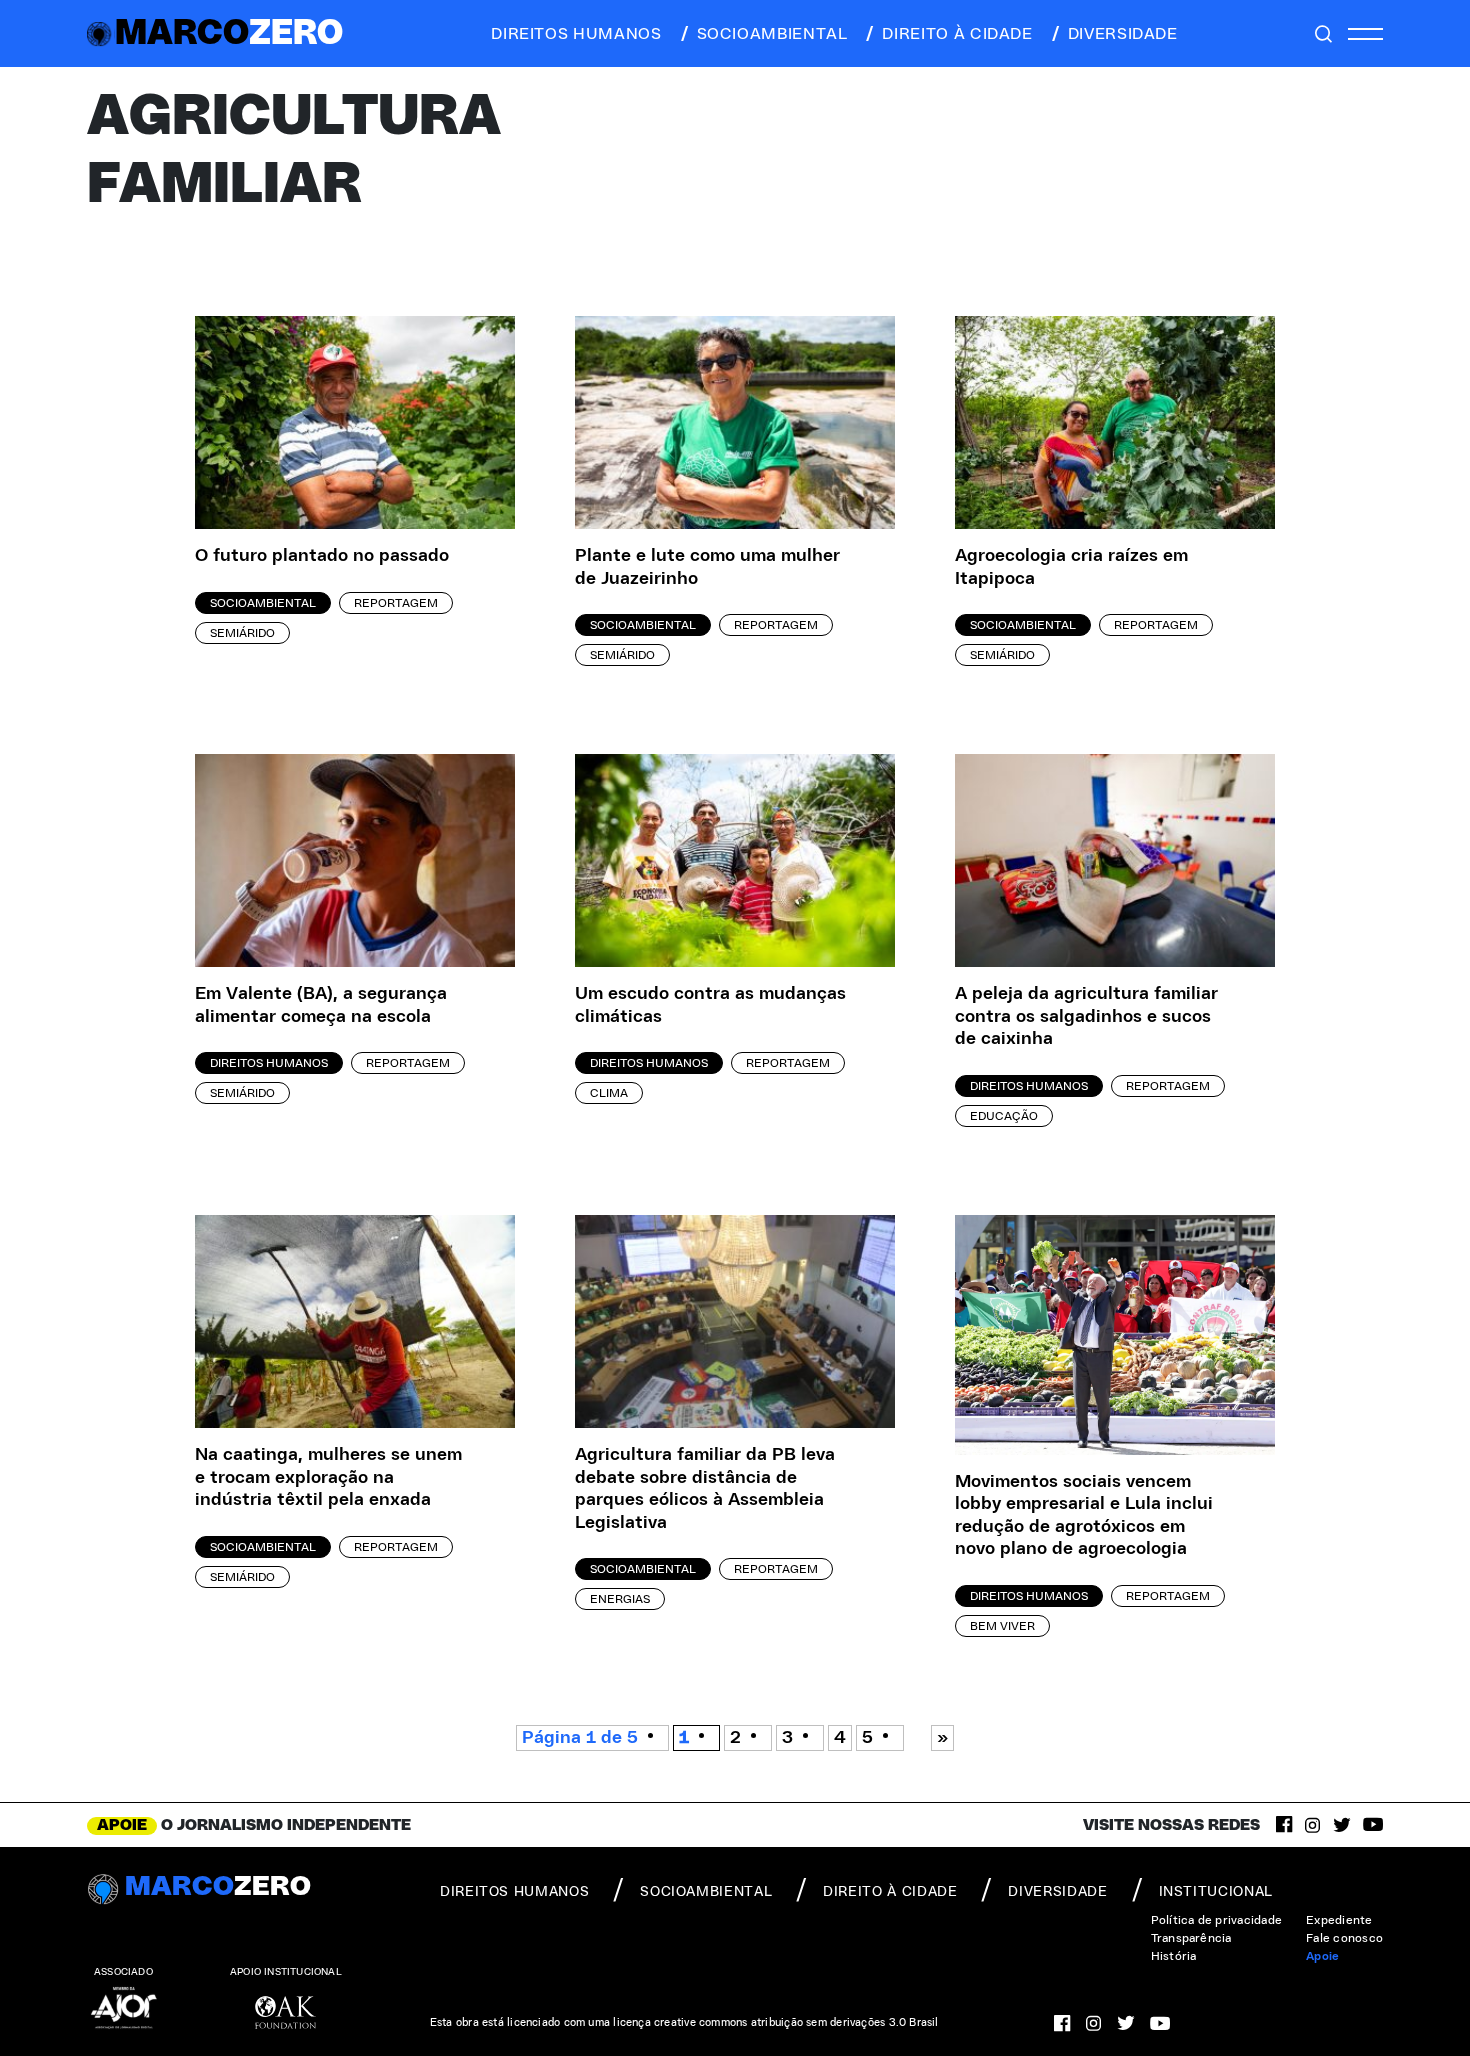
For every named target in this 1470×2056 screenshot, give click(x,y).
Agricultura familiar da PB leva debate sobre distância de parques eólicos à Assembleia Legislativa (705, 1489)
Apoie (1322, 1956)
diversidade (1123, 34)
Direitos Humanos (269, 1063)
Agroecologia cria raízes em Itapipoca (1071, 567)
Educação (1004, 1116)
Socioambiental (263, 603)
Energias (620, 1599)
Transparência (1191, 1938)
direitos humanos (576, 34)
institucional (1216, 1892)
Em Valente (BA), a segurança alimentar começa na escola (321, 1005)
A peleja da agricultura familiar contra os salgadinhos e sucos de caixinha (1086, 1016)
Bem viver (1002, 1626)
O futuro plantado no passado (322, 556)
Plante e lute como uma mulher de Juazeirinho (707, 567)
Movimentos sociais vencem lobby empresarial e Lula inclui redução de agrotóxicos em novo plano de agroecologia (1084, 1516)
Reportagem (396, 603)
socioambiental (772, 34)
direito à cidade (957, 34)
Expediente (1339, 1920)
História (1174, 1956)
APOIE (122, 1825)
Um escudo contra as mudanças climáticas (710, 1005)
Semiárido (242, 633)
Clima (609, 1093)
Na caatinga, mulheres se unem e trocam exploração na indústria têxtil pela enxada (328, 1477)
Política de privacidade (1217, 1920)
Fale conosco (1344, 1938)
